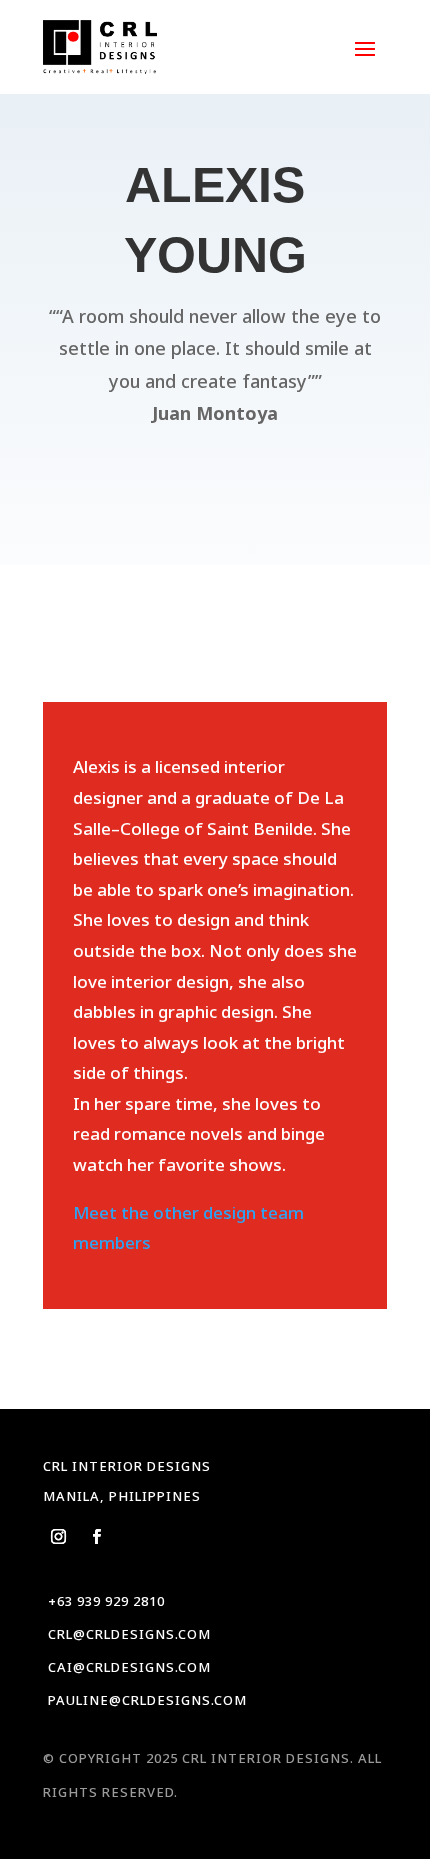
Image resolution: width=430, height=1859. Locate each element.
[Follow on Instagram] (58, 1537)
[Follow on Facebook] (96, 1537)
